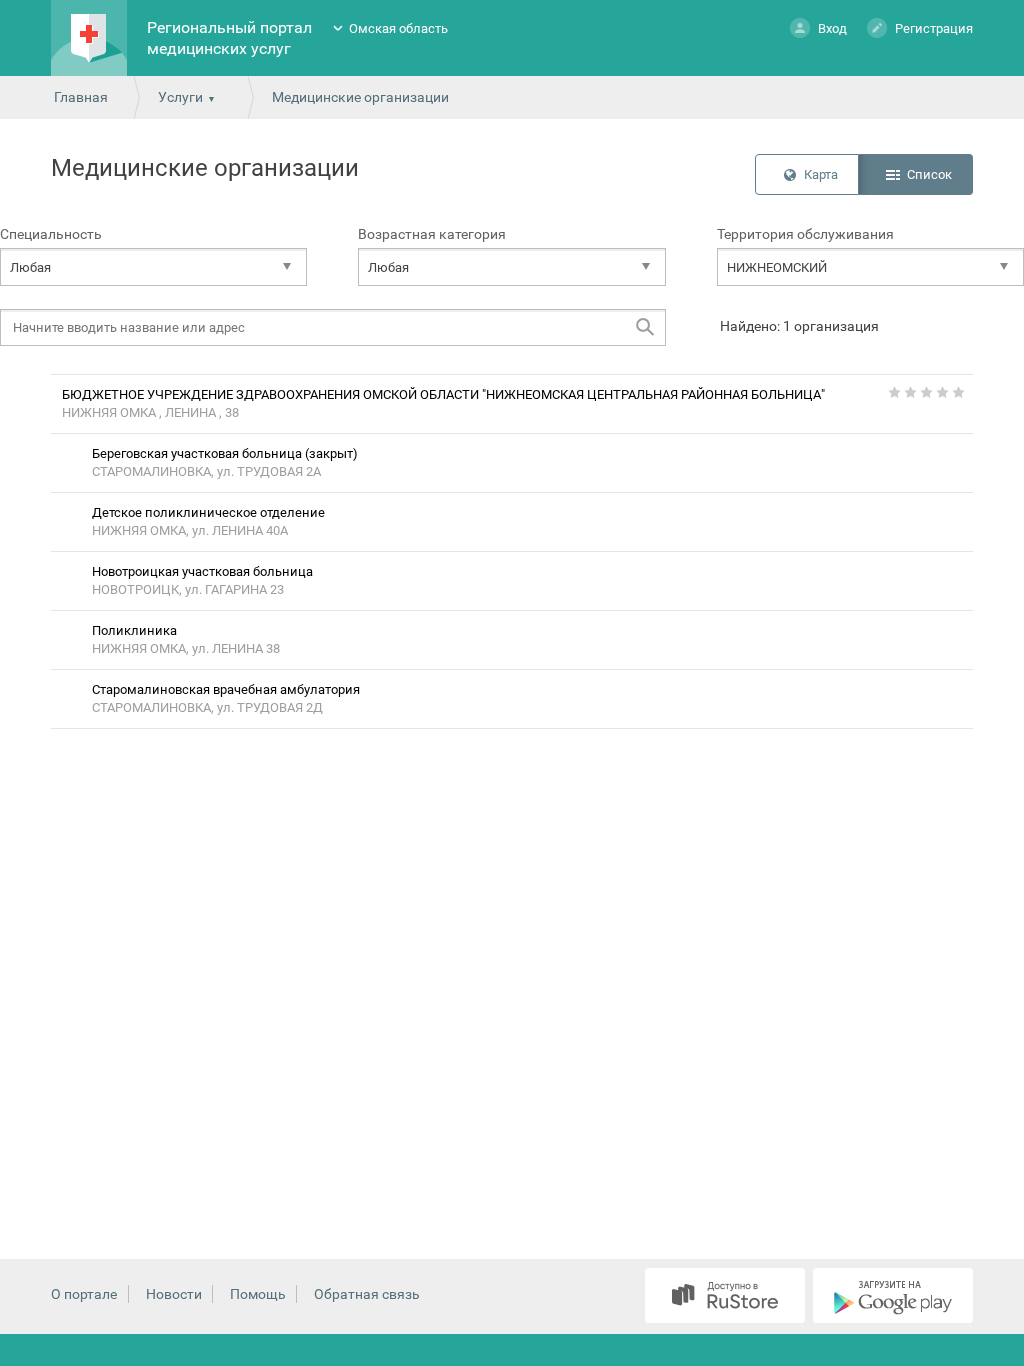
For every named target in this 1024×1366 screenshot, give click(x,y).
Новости (174, 1294)
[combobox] (153, 267)
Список (929, 174)
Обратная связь (367, 1294)
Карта (821, 174)
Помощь (258, 1294)
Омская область (398, 28)
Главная (81, 97)
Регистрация (934, 28)
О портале (84, 1294)
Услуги (180, 97)
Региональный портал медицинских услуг (229, 38)
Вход (832, 28)
